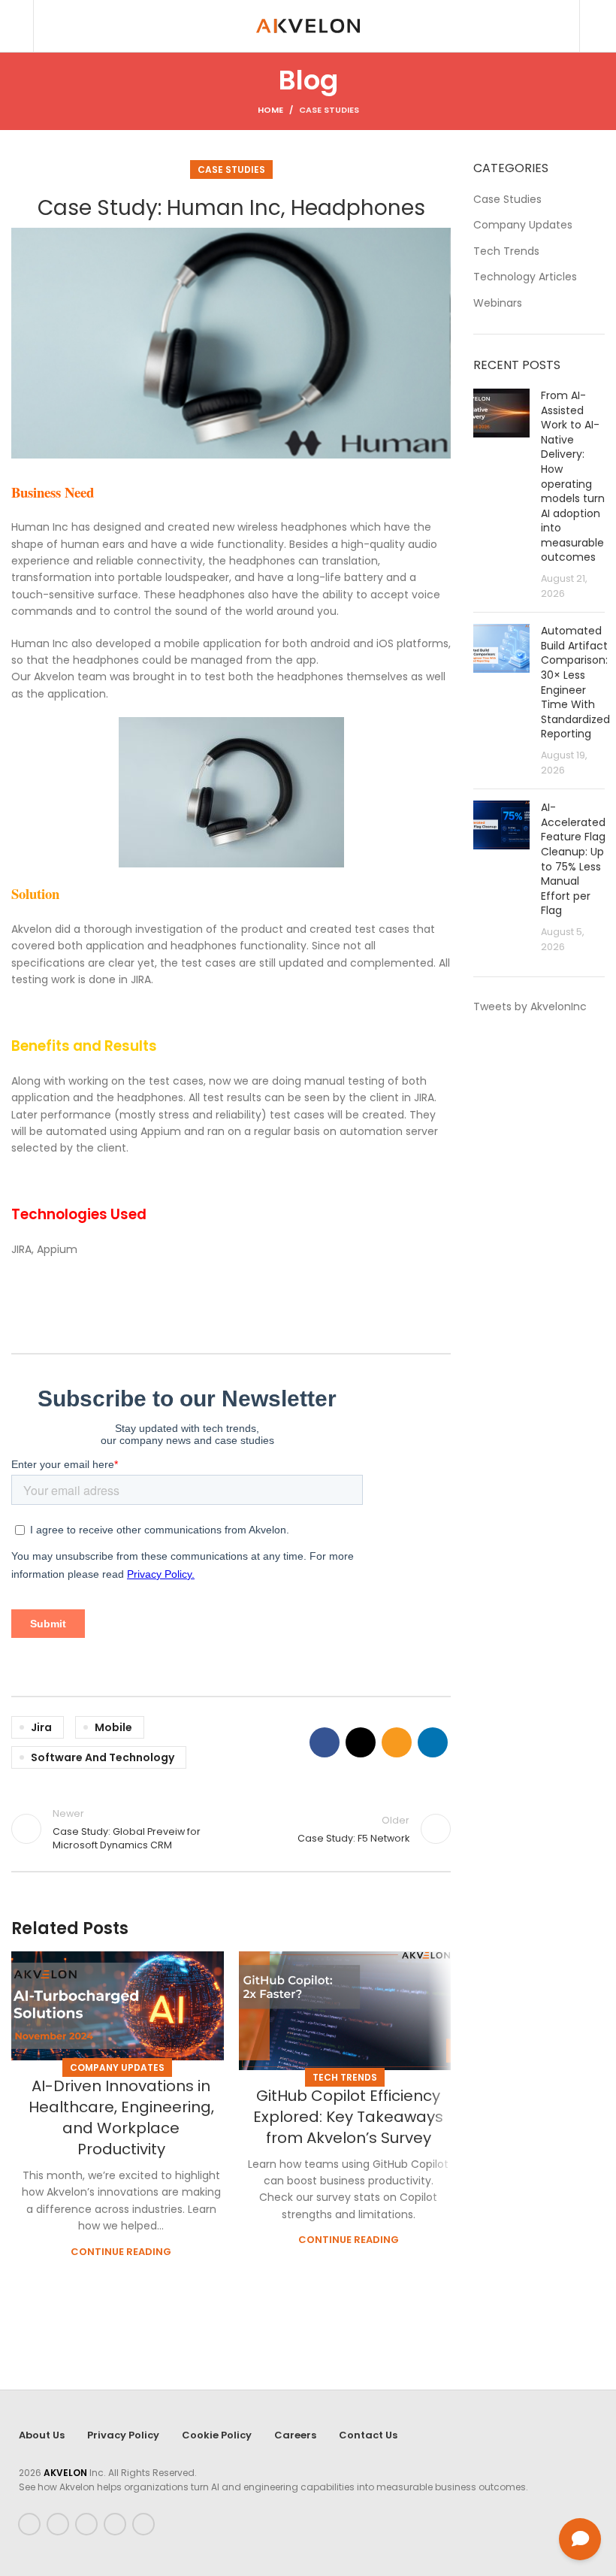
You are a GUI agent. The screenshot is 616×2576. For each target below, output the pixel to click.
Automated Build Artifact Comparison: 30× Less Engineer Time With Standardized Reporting (575, 682)
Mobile (113, 1727)
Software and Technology (103, 1757)
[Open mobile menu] (599, 26)
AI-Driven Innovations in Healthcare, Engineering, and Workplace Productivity (121, 2117)
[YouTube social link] (115, 2524)
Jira (41, 1727)
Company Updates (117, 2067)
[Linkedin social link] (433, 1742)
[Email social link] (397, 1742)
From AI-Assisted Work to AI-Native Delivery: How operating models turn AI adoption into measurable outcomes (573, 477)
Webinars (498, 303)
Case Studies (329, 110)
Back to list (231, 1829)
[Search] (16, 26)
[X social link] (361, 1742)
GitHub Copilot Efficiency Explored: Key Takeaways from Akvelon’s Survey (348, 2117)
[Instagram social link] (86, 2524)
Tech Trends (345, 2077)
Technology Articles (525, 277)
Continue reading (121, 2252)
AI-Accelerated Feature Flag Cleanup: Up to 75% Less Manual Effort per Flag (573, 859)
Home (270, 110)
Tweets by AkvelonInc (530, 1006)
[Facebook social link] (325, 1742)
